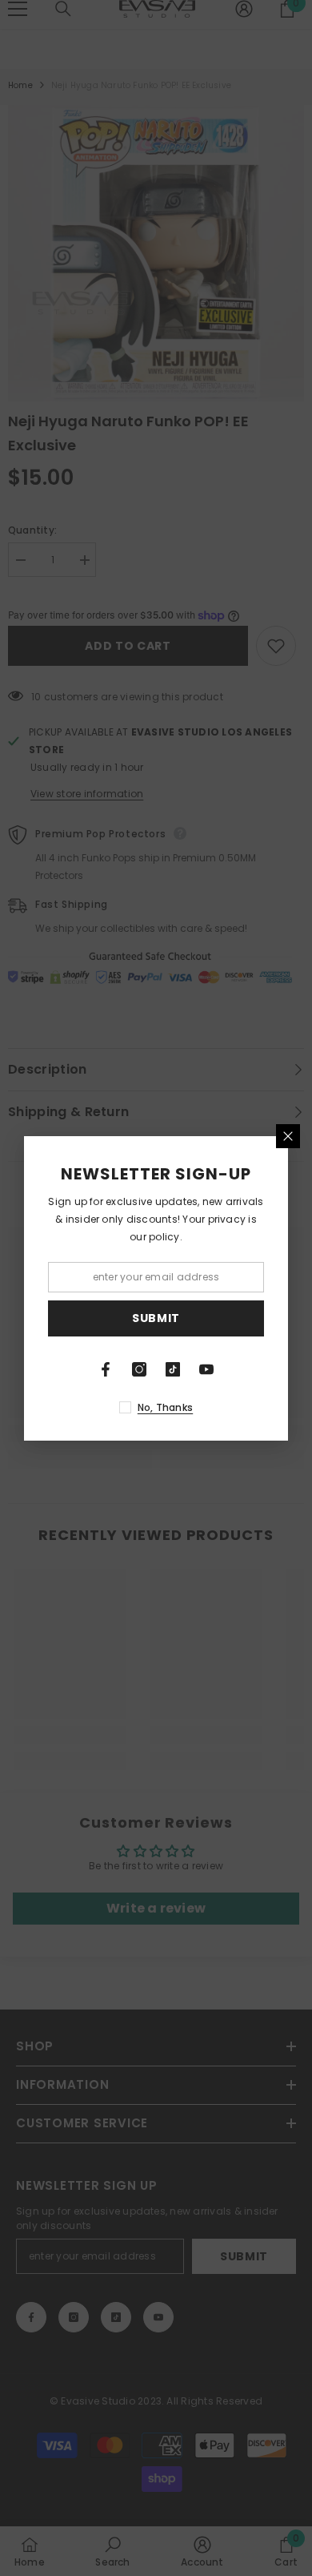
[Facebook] (106, 1369)
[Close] (288, 1136)
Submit (156, 1318)
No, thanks (165, 1407)
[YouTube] (206, 1369)
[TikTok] (173, 1369)
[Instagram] (139, 1369)
